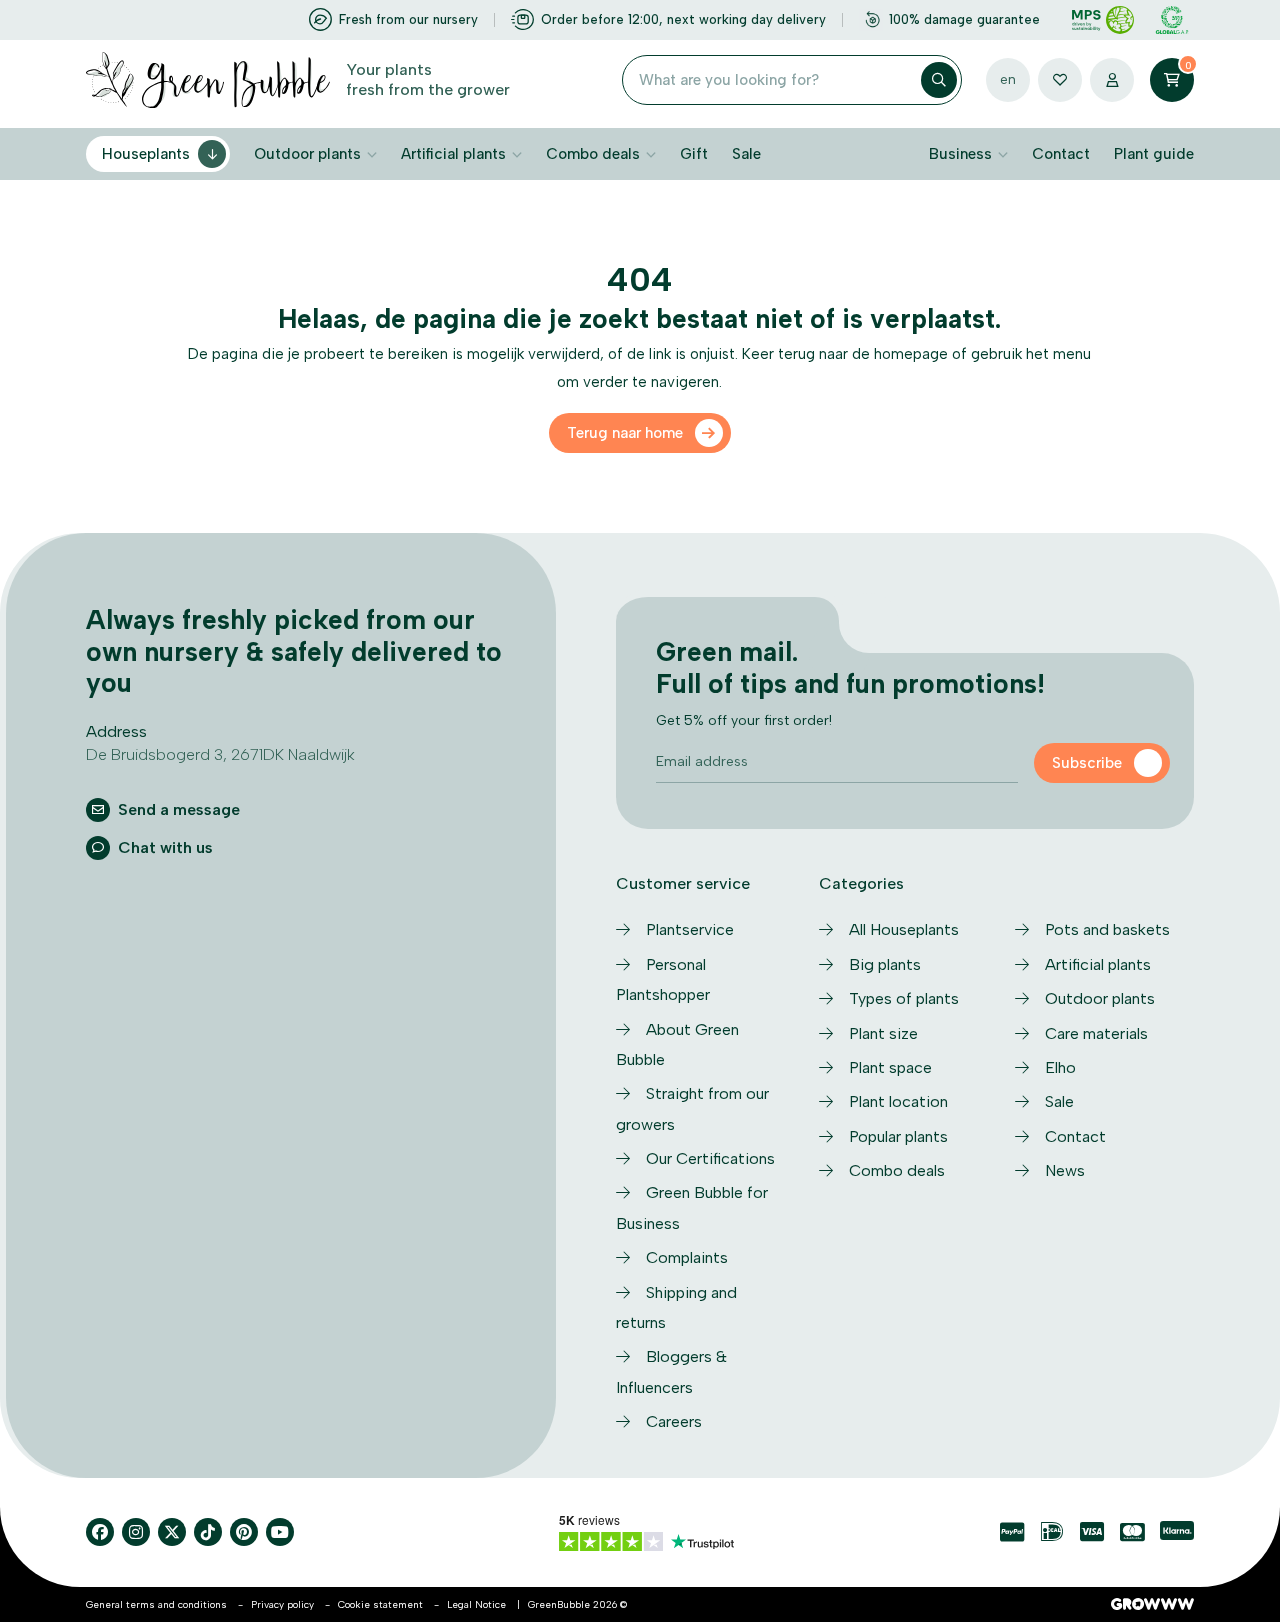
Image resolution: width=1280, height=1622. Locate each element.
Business (960, 154)
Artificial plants (453, 154)
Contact (1061, 154)
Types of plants (904, 998)
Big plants (885, 964)
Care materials (1096, 1033)
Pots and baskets (1107, 929)
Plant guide (1154, 154)
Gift (694, 154)
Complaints (687, 1257)
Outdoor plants (307, 154)
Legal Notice (476, 1604)
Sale (746, 154)
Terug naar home (625, 433)
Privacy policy (282, 1604)
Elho (1060, 1067)
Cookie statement (380, 1604)
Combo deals (593, 154)
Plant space (890, 1067)
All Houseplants (904, 929)
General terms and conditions (156, 1604)
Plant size (883, 1033)
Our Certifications (710, 1158)
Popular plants (898, 1136)
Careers (674, 1421)
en (1008, 79)
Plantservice (690, 929)
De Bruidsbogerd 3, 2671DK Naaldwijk (220, 754)
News (1065, 1170)
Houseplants (146, 154)
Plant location (898, 1101)
